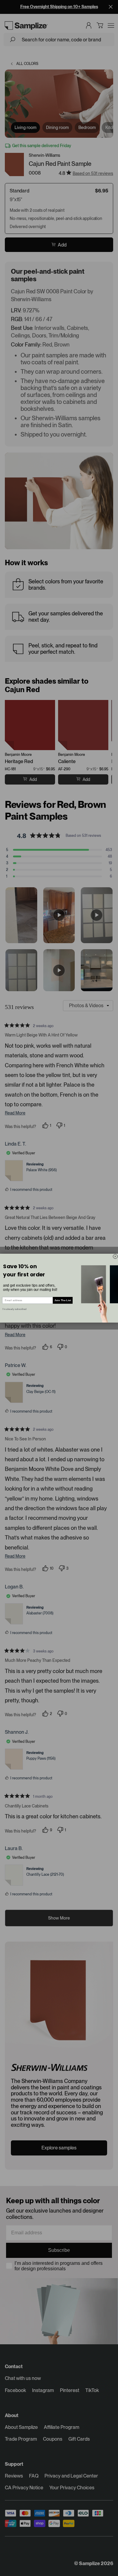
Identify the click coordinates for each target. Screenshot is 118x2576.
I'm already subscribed (15, 1309)
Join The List (63, 1300)
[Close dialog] (115, 1256)
